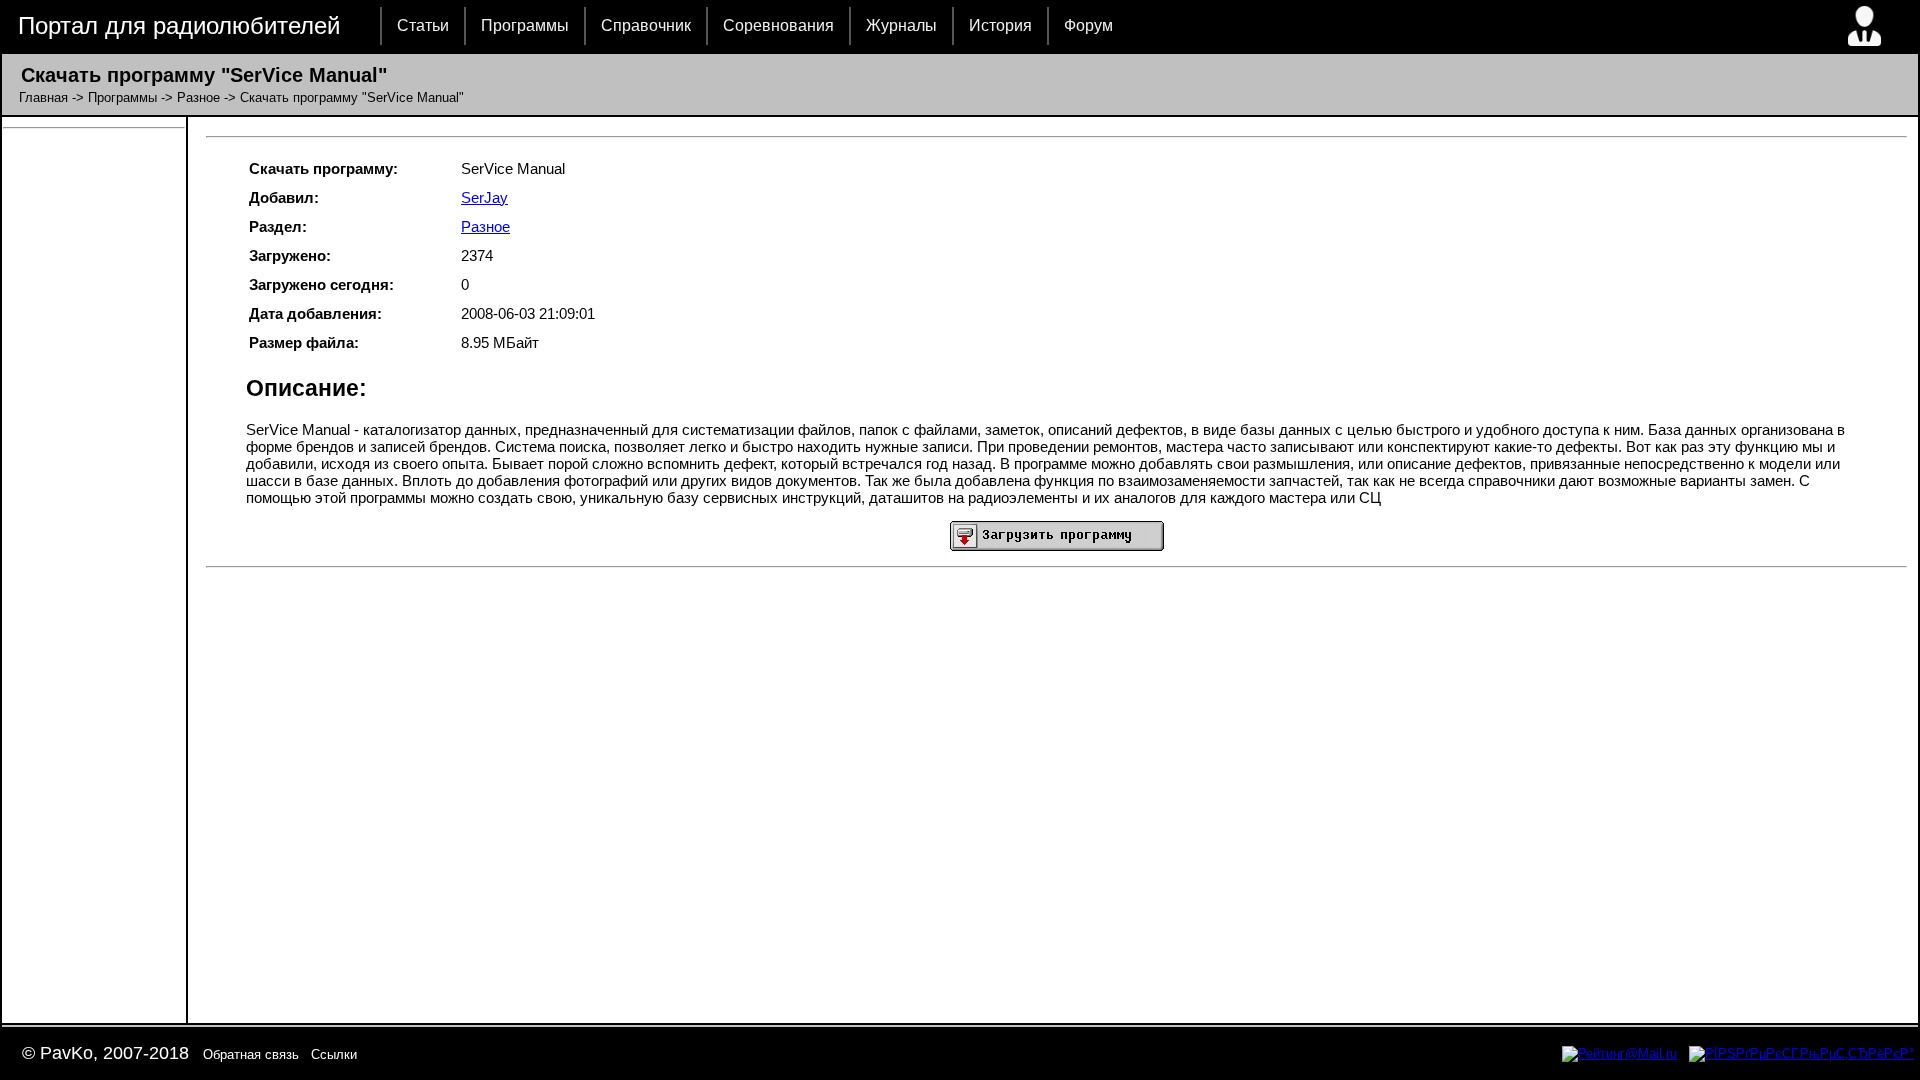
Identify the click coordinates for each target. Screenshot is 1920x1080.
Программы (525, 25)
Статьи (423, 25)
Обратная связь (251, 1054)
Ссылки (334, 1054)
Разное (198, 97)
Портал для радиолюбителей (179, 25)
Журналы (901, 25)
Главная (43, 97)
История (1000, 25)
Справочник (646, 25)
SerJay (484, 197)
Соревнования (778, 25)
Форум (1088, 25)
